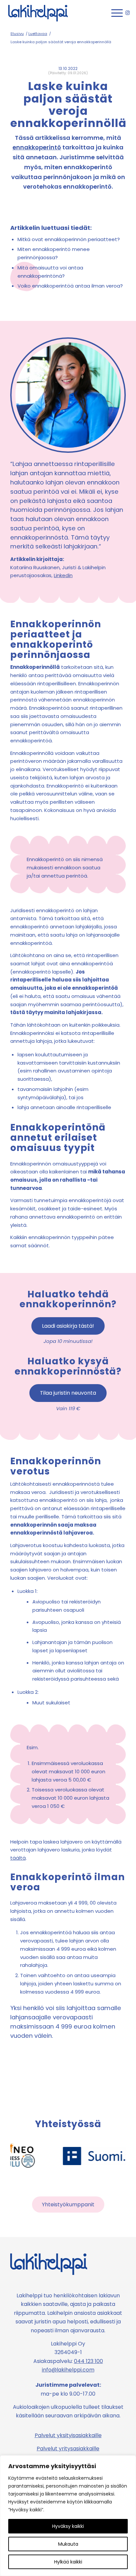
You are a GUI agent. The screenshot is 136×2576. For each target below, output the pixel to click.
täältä (18, 1858)
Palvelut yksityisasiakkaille (68, 2435)
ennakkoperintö (37, 147)
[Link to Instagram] (128, 13)
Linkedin (63, 575)
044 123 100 (88, 2361)
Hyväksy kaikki (68, 2526)
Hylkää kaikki (68, 2562)
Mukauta (68, 2544)
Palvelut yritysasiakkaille (68, 2449)
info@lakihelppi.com (68, 2370)
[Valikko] (114, 13)
